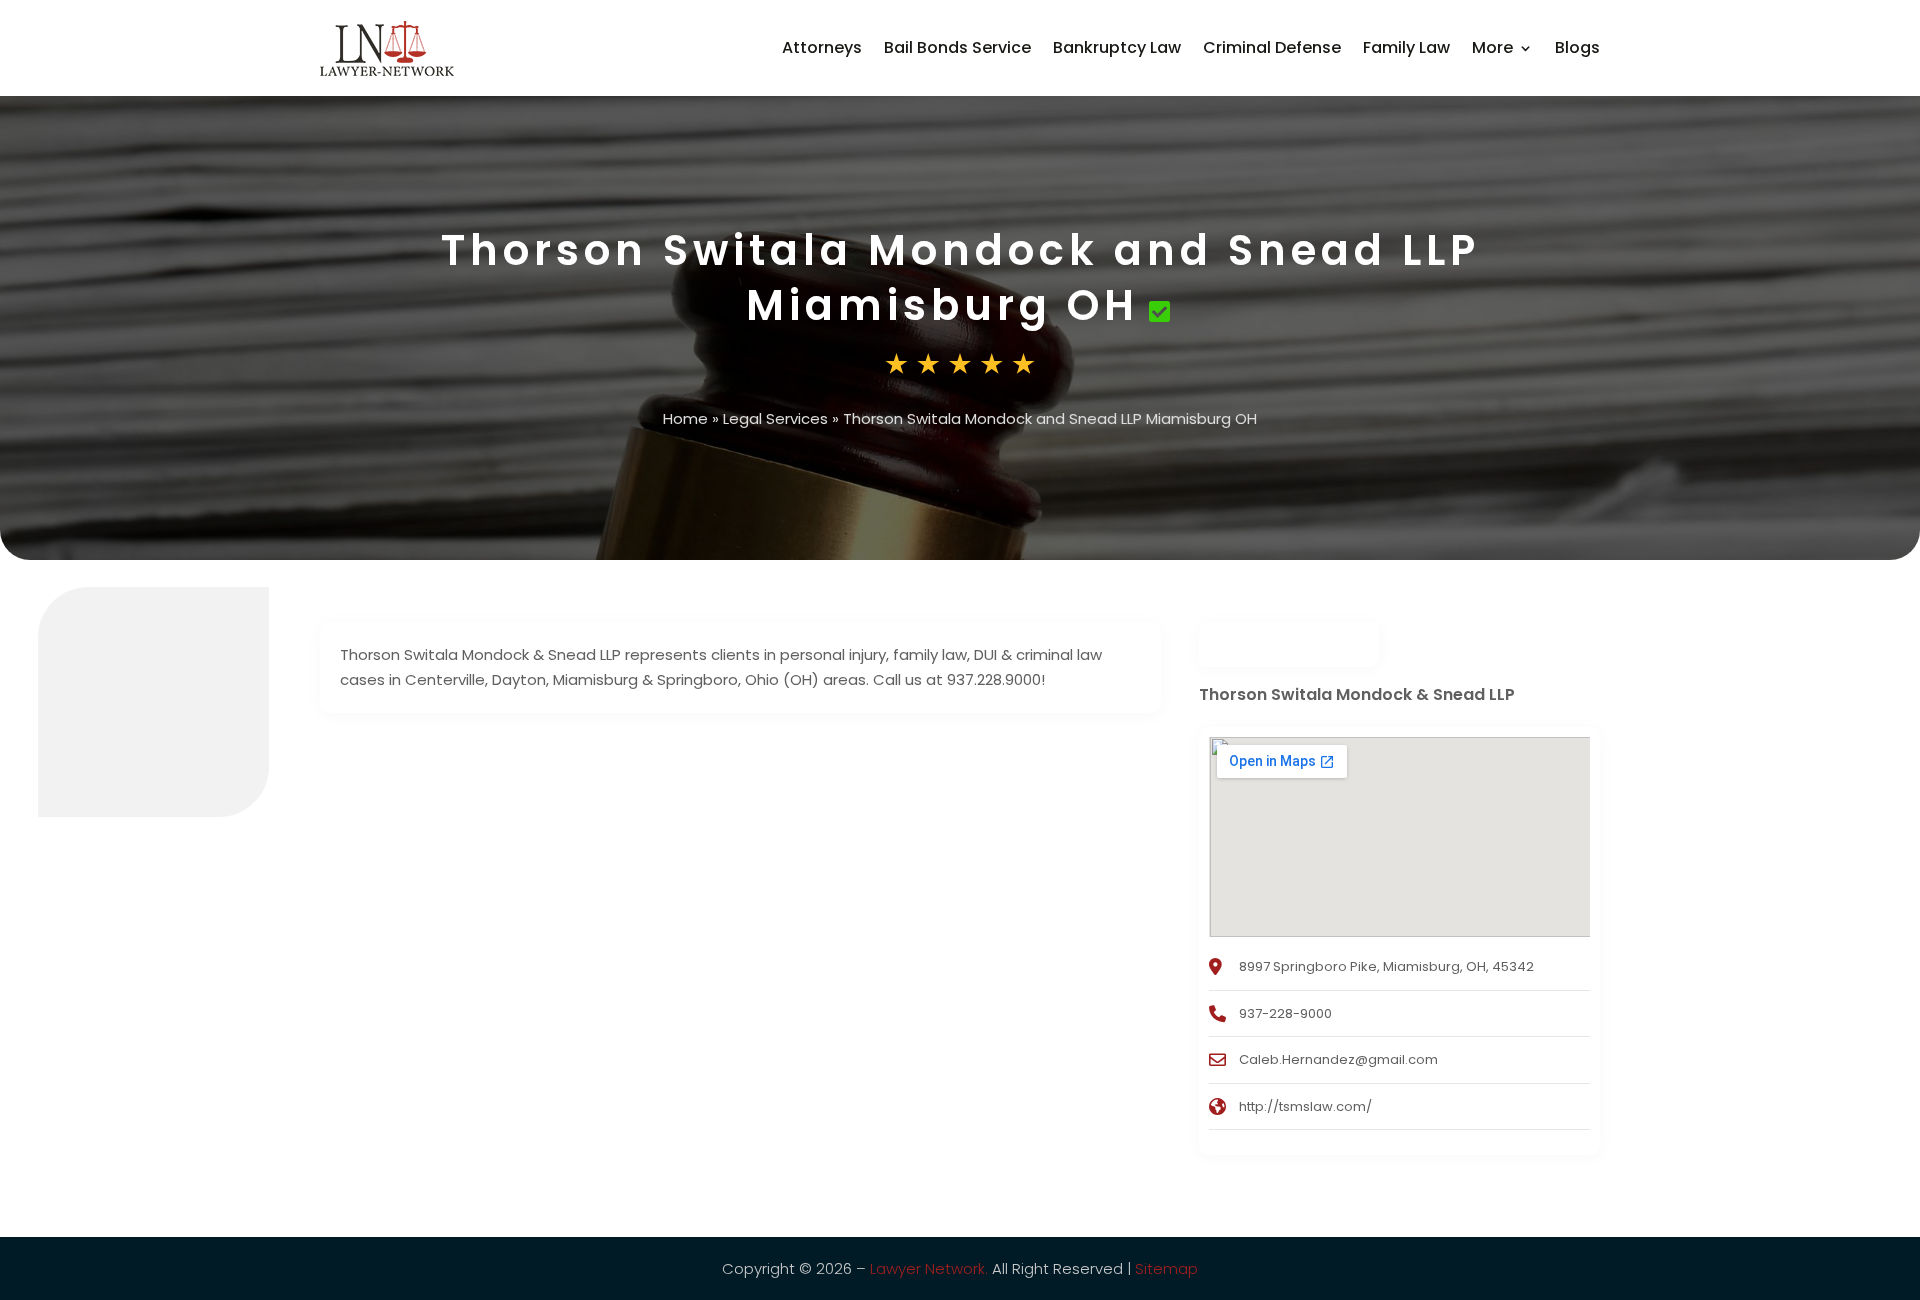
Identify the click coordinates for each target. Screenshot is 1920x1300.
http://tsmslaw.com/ (1305, 1106)
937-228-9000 (1285, 1013)
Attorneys (822, 47)
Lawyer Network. (929, 1268)
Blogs (1577, 47)
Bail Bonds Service (957, 47)
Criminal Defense (1272, 47)
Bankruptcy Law (1117, 47)
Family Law (1406, 47)
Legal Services (775, 418)
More (1492, 47)
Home (685, 418)
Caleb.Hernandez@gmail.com (1338, 1059)
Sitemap (1166, 1268)
